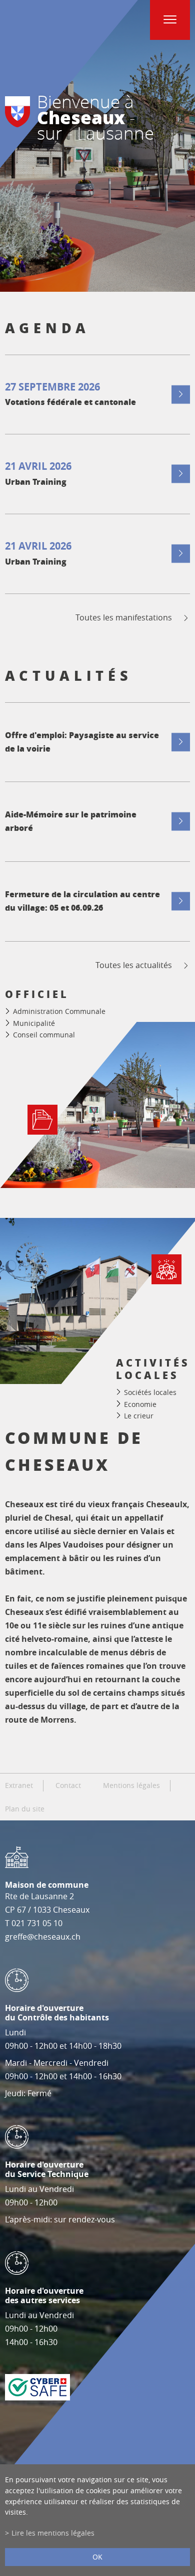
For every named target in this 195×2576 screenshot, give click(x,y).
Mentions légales (131, 1785)
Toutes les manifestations (124, 618)
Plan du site (25, 1809)
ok (97, 2557)
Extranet (19, 1785)
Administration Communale (59, 1011)
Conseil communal (44, 1035)
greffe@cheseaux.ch (43, 1937)
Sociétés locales (150, 1392)
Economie (140, 1404)
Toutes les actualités (134, 965)
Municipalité (34, 1023)
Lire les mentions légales (53, 2533)
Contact (68, 1785)
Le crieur (139, 1416)
